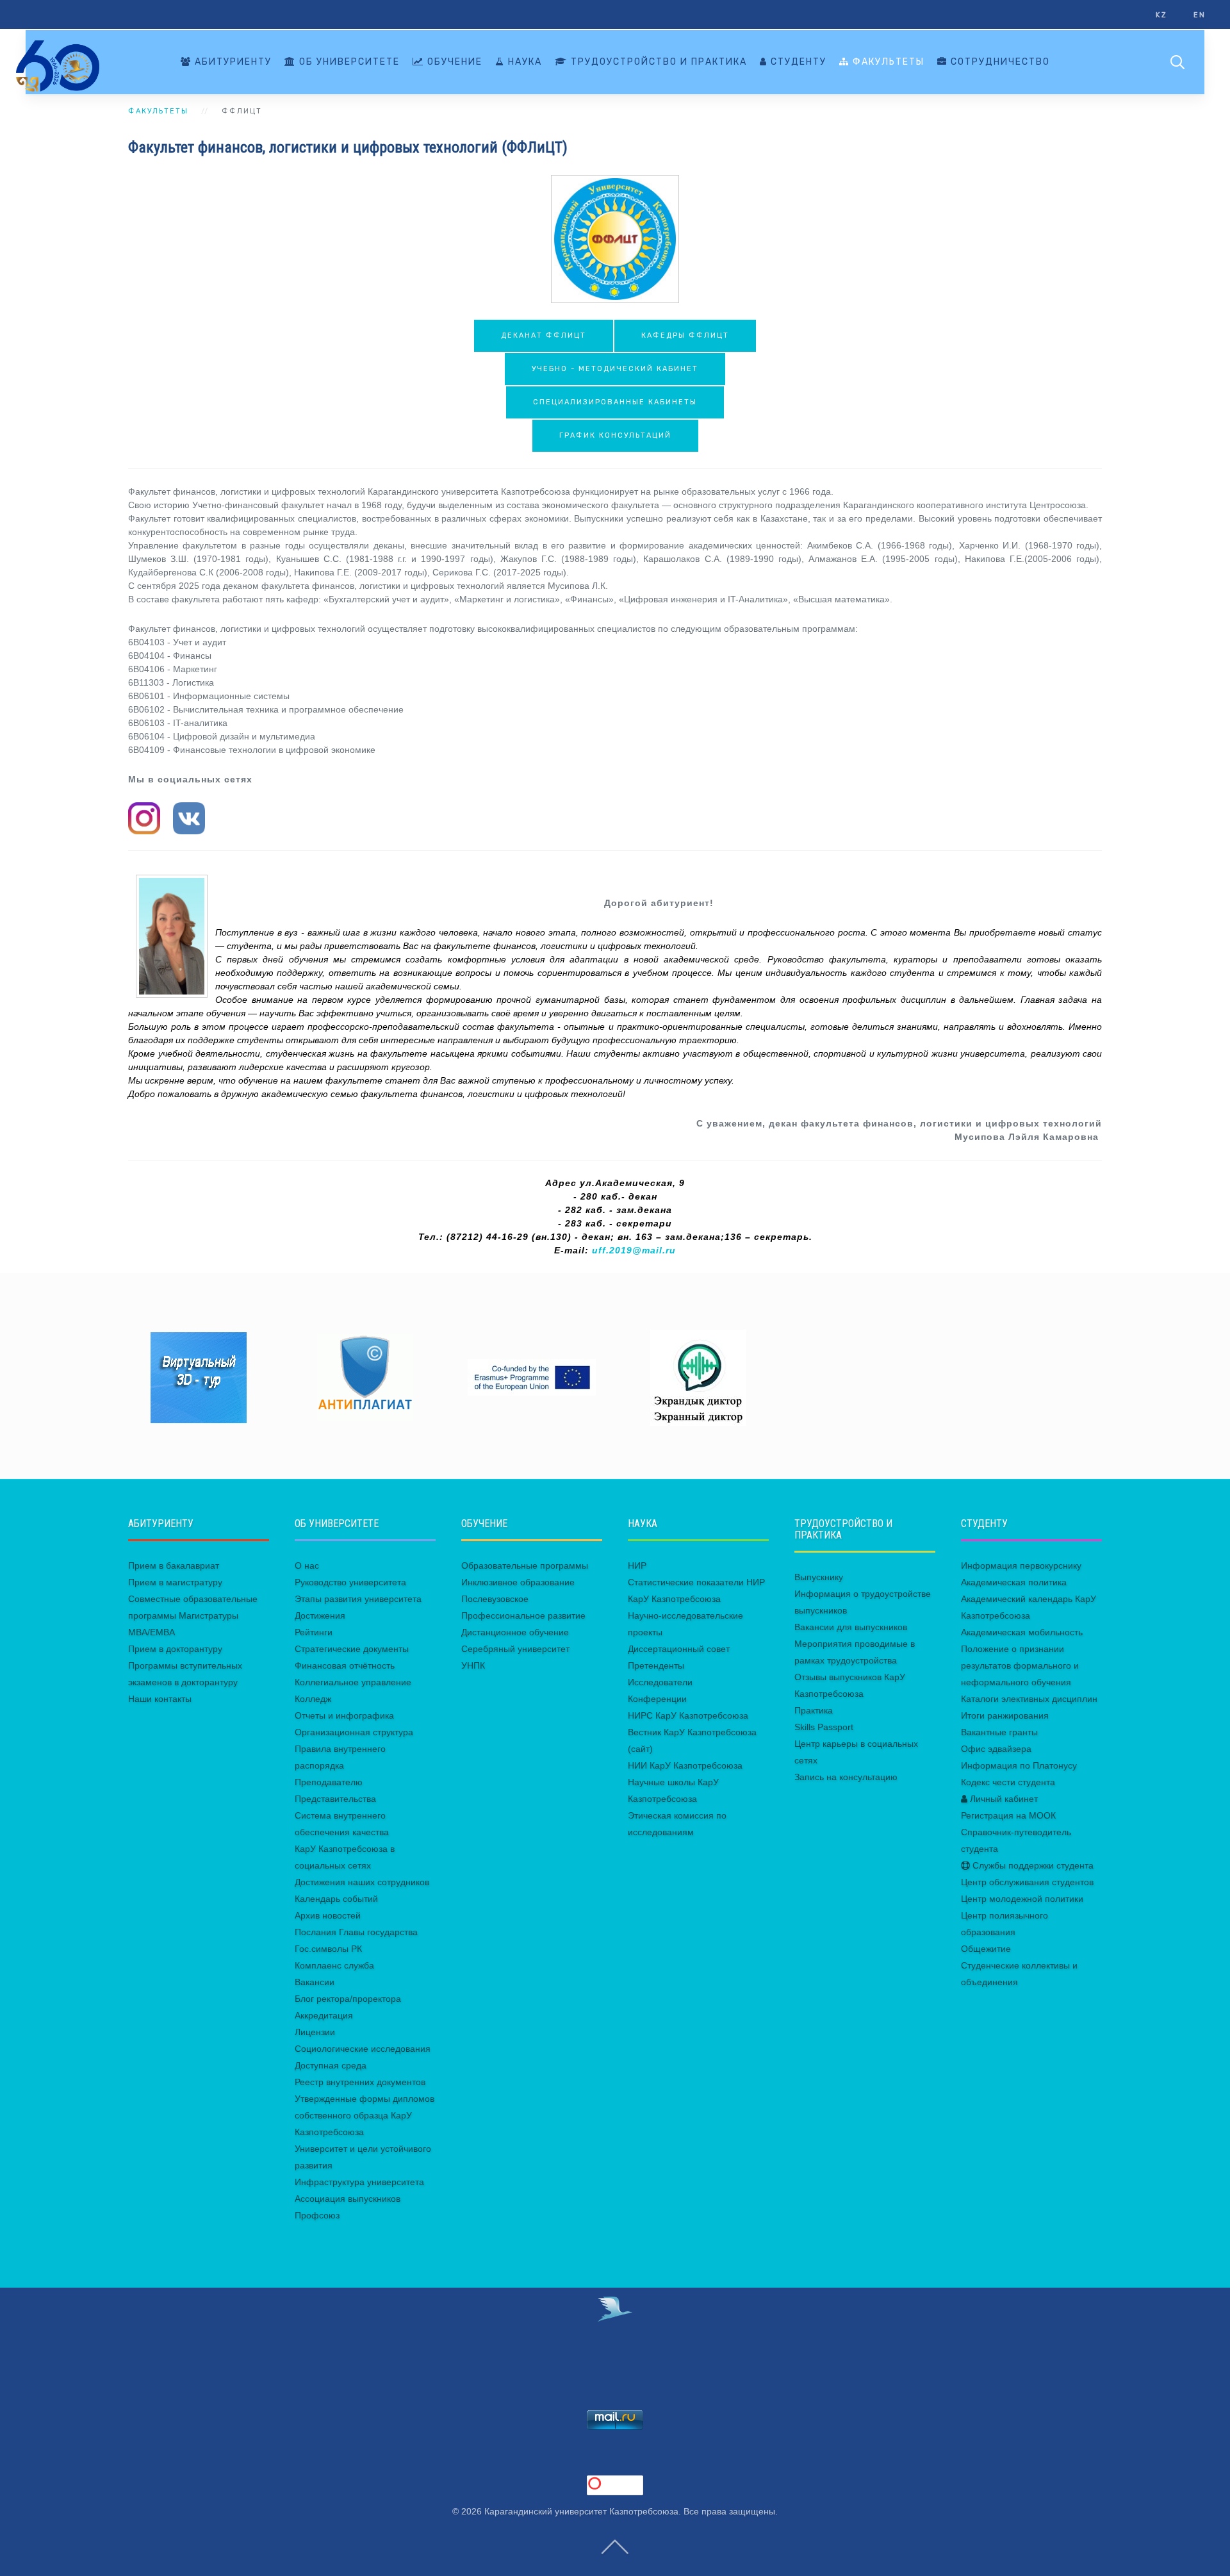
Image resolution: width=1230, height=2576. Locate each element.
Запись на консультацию (846, 1777)
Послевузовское (495, 1599)
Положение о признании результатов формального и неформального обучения (1020, 1665)
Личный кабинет (1003, 1799)
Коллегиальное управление (353, 1682)
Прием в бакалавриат (174, 1565)
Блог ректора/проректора (348, 1999)
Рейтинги (314, 1632)
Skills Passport (824, 1727)
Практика (814, 1710)
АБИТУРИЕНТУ (232, 62)
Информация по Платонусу (1019, 1765)
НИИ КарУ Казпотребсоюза (685, 1765)
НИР (637, 1565)
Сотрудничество (999, 62)
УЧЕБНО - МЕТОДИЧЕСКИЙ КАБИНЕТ (615, 369)
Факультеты (887, 62)
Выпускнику (819, 1577)
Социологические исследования (363, 2049)
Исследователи (660, 1682)
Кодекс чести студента (1008, 1782)
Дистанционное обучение (515, 1632)
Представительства (335, 1799)
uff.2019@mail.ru (634, 1250)
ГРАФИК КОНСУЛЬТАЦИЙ (615, 435)
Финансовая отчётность (345, 1665)
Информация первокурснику (1021, 1565)
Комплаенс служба (334, 1965)
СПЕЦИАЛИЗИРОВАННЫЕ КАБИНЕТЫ (615, 402)
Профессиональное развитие (523, 1615)
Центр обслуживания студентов (1027, 1882)
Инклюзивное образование (518, 1582)
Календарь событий (336, 1899)
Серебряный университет (515, 1649)
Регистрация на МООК (1008, 1815)
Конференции (657, 1699)
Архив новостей (328, 1915)
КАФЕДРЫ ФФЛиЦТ (685, 335)
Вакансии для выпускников (851, 1627)
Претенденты (656, 1665)
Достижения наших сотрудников (362, 1882)
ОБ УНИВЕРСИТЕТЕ (348, 62)
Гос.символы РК (328, 1949)
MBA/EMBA (152, 1632)
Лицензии (315, 2032)
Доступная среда (331, 2065)
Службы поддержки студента (1032, 1865)
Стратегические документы (352, 1649)
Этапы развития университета (358, 1599)
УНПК (473, 1665)
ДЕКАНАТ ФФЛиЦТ (544, 335)
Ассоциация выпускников (348, 2199)
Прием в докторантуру (175, 1649)
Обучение (453, 62)
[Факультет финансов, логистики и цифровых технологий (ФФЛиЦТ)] (615, 239)
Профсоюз (317, 2215)
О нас (307, 1565)
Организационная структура (354, 1732)
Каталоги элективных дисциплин (1029, 1699)
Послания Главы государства (356, 1932)
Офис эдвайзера (996, 1749)
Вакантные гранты (999, 1732)
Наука (523, 62)
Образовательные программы (525, 1565)
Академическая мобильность (1022, 1632)
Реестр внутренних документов (360, 2082)
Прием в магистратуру (175, 1582)
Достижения (320, 1615)
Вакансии (315, 1982)
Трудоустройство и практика (657, 62)
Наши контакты (160, 1699)
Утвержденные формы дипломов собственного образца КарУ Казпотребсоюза (365, 2115)
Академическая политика (1014, 1582)
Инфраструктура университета (359, 2182)
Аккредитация (324, 2015)
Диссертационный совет (679, 1649)
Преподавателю (329, 1782)
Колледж (313, 1699)
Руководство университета (350, 1582)
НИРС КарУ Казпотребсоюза (688, 1715)
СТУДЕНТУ (797, 62)
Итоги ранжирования (1005, 1715)
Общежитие (986, 1949)
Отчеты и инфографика (344, 1715)
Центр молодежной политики (1022, 1899)
